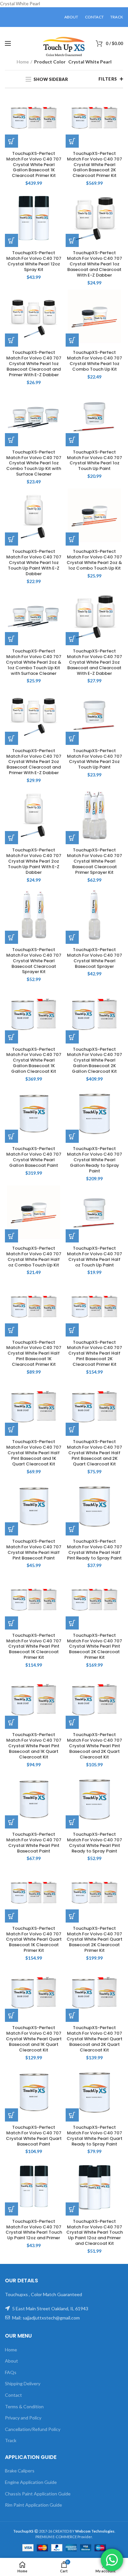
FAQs (11, 2372)
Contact (13, 2395)
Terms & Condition (24, 2406)
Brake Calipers (20, 2471)
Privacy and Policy (23, 2418)
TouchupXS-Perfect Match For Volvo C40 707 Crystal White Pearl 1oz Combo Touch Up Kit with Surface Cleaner (34, 463)
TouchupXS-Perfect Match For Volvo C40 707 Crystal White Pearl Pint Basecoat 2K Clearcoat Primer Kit (95, 1647)
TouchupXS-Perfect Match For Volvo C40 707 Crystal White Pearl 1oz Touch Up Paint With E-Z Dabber (34, 563)
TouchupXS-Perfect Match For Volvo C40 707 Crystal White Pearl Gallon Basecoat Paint (34, 1157)
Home (23, 62)
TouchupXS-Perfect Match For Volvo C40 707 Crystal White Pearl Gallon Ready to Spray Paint (95, 1160)
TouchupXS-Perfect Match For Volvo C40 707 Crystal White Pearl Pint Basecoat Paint (34, 1843)
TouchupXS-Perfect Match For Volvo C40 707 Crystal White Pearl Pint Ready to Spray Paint (95, 1843)
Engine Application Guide (31, 2482)
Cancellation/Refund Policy (33, 2429)
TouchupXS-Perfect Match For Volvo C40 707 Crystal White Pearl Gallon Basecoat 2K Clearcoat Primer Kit (95, 165)
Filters (108, 79)
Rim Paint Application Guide (33, 2505)
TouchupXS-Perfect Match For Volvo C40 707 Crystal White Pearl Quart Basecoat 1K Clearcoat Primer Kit (34, 1940)
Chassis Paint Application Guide (38, 2494)
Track (11, 2440)
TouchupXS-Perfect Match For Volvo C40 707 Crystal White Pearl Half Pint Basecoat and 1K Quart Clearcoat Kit (34, 1453)
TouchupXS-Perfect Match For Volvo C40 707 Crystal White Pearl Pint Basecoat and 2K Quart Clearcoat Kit (95, 1746)
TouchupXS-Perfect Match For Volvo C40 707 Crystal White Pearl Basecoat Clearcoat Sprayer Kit (34, 961)
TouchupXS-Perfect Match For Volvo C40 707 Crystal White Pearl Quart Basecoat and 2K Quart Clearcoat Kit (95, 2039)
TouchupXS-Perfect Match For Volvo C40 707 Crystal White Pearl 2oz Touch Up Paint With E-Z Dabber (34, 861)
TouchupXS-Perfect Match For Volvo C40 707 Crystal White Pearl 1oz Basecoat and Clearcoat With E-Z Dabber (95, 264)
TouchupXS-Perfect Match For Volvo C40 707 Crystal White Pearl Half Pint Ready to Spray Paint (95, 1550)
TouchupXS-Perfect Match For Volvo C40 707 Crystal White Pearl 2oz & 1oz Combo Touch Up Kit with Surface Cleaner (34, 662)
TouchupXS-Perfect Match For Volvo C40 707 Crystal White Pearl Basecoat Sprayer (95, 958)
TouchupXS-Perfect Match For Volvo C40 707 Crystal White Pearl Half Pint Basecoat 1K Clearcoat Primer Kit (34, 1354)
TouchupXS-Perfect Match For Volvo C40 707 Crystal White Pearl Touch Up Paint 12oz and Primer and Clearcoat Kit (95, 2233)
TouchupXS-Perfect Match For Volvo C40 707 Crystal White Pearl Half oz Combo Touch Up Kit (34, 1257)
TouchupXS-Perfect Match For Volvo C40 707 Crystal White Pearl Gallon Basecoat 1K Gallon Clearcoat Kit (34, 1061)
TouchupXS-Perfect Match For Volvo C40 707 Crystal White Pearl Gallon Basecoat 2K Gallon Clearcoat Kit (95, 1061)
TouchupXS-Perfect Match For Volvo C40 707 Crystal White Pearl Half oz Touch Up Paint (95, 1257)
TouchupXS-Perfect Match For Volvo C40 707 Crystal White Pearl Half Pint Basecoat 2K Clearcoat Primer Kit (95, 1354)
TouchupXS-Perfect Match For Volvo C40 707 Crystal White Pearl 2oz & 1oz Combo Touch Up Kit (94, 560)
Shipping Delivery (23, 2383)
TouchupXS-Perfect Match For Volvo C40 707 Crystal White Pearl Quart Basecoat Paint (34, 2136)
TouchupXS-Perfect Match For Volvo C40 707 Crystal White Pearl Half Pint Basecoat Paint (34, 1550)
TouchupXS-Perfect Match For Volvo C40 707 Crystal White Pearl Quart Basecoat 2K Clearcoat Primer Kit (95, 1940)
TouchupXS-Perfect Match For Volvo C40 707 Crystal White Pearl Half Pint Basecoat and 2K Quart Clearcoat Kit (95, 1453)
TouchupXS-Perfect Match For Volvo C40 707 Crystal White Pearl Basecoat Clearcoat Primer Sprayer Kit (95, 861)
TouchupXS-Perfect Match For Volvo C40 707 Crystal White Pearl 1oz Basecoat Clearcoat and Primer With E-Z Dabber (34, 364)
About (11, 2361)
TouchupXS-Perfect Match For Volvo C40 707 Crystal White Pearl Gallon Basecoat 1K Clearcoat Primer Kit (34, 165)
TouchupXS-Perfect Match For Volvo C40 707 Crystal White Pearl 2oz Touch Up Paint (95, 759)
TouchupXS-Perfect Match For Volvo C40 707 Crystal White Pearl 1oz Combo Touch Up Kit (95, 361)
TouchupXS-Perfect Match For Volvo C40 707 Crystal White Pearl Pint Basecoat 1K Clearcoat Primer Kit (34, 1647)
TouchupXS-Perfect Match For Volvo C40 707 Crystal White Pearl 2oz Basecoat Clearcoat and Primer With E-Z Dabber (34, 762)
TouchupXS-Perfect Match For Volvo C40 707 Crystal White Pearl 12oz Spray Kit (34, 261)
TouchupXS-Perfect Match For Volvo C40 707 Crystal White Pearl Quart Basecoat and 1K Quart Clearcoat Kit (34, 2039)
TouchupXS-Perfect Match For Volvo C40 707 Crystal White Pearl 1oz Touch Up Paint (95, 461)
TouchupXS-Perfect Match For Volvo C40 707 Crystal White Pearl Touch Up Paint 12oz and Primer (34, 2230)
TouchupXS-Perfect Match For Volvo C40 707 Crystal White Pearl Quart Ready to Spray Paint (95, 2136)
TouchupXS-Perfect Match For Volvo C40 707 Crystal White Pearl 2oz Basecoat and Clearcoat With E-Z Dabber (95, 662)
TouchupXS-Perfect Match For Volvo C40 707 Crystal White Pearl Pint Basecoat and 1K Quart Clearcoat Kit (34, 1746)
